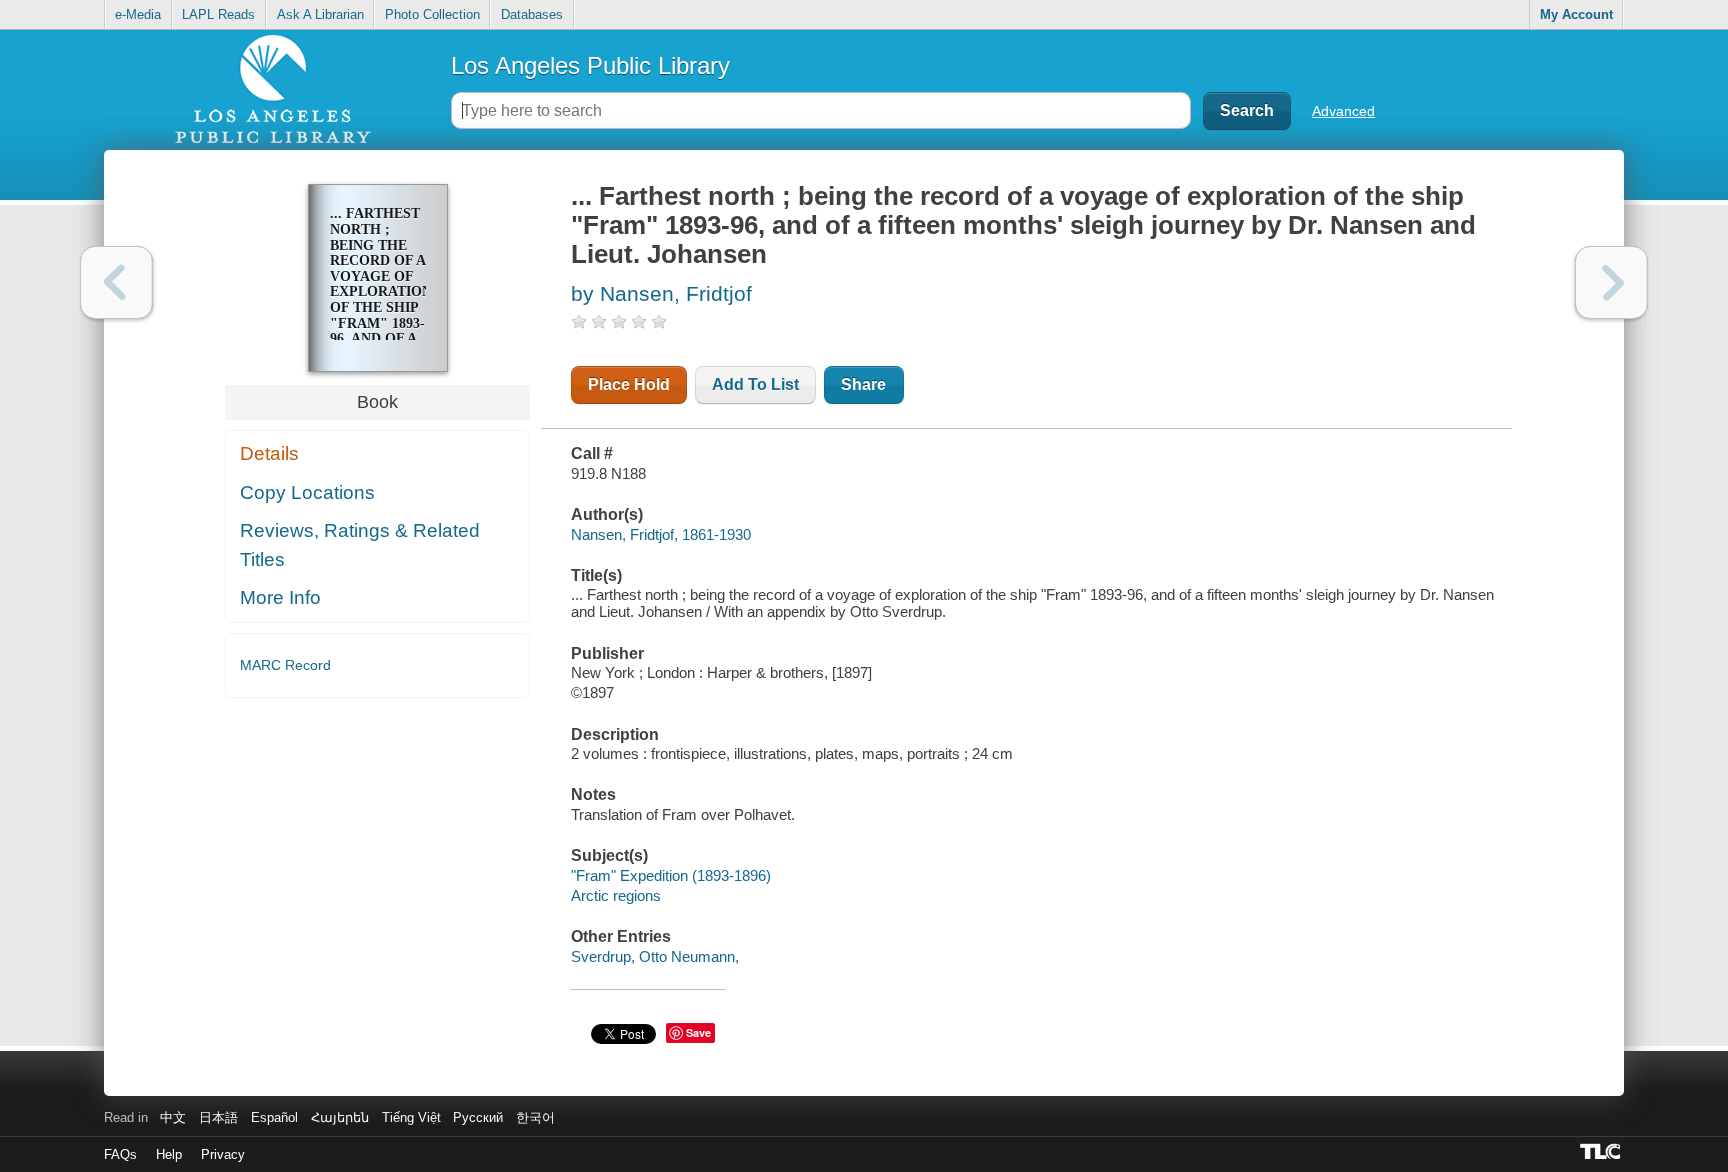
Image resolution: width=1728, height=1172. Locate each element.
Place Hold (629, 384)
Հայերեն (340, 1117)
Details (269, 453)
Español (274, 1117)
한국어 (535, 1117)
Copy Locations (307, 492)
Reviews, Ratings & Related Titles (360, 545)
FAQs (120, 1154)
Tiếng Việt (411, 1117)
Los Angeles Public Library (590, 65)
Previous (116, 282)
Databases (532, 14)
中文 (173, 1117)
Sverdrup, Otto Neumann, (655, 956)
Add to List (755, 384)
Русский (478, 1117)
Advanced (1343, 111)
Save (698, 1032)
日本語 (218, 1117)
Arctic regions (616, 895)
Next (1611, 282)
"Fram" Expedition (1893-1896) (671, 875)
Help (169, 1154)
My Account (1576, 14)
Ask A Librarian (320, 14)
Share (863, 384)
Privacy (223, 1154)
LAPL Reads (218, 14)
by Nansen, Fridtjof (661, 293)
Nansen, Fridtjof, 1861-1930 (661, 534)
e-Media (138, 14)
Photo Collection (432, 14)
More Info (280, 597)
